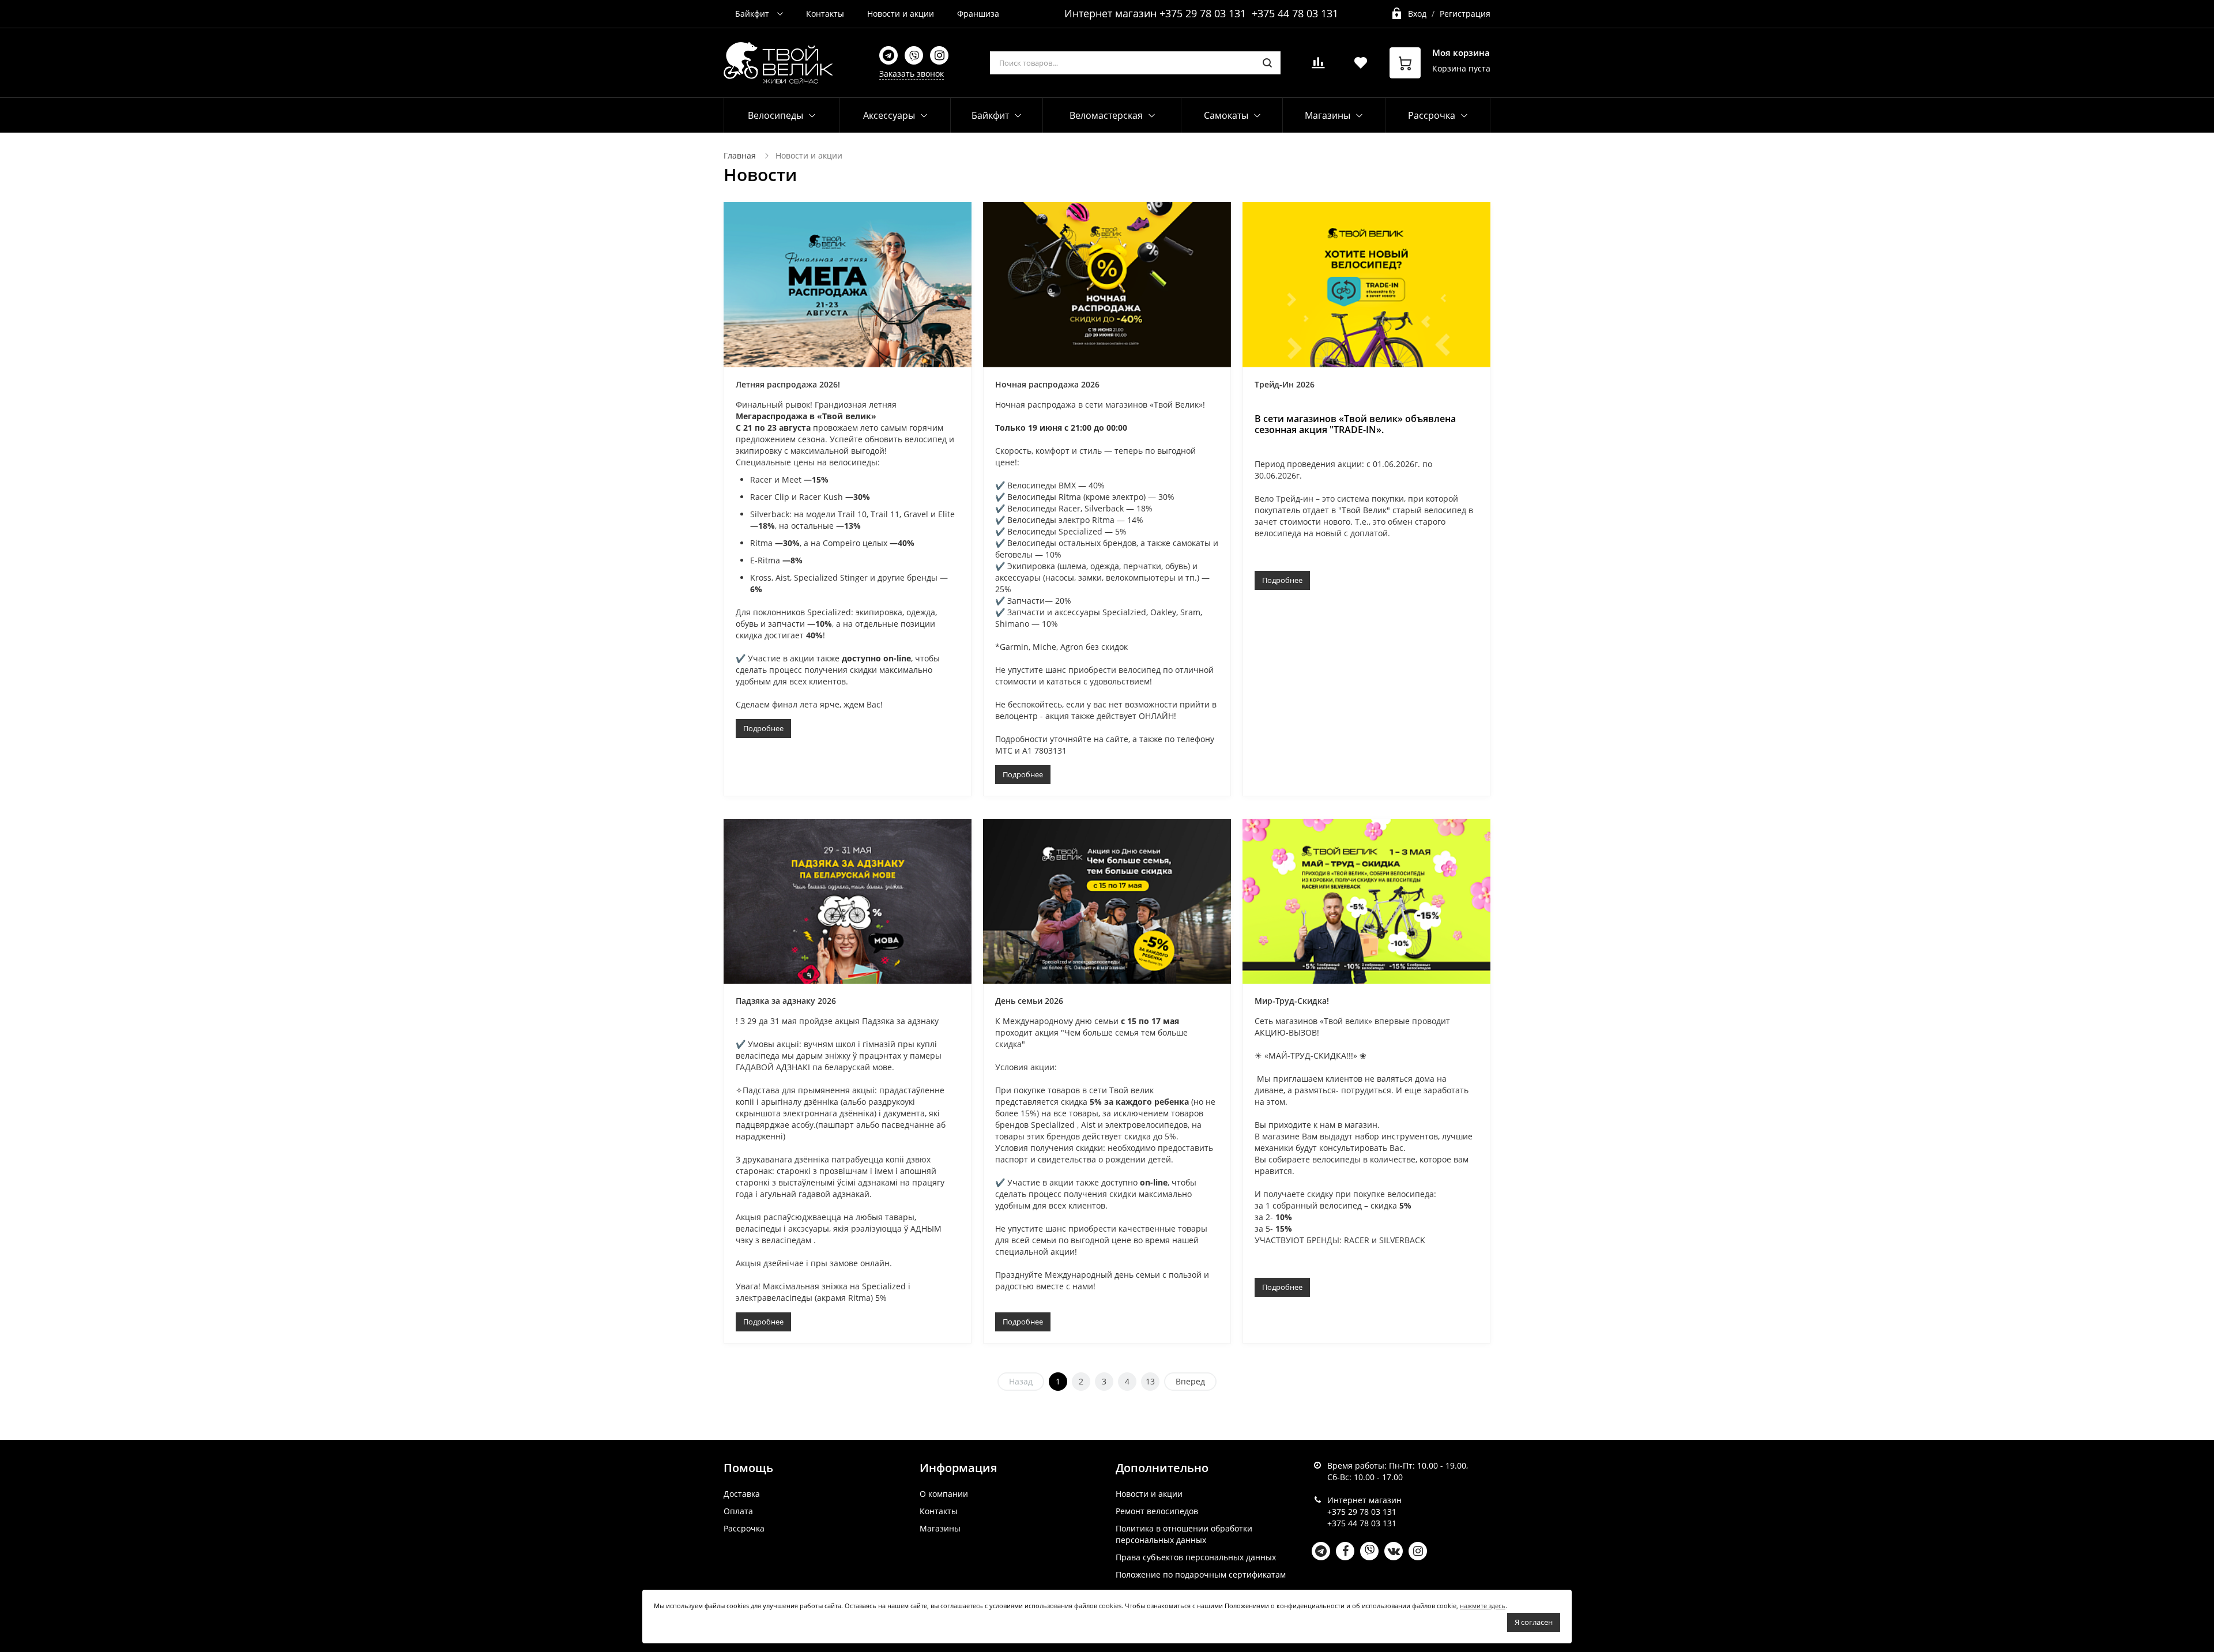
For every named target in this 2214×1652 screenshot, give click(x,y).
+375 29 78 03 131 (1203, 13)
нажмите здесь (1483, 1606)
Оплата (738, 1511)
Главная (740, 155)
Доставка (742, 1494)
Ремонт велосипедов (1157, 1511)
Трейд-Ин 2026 (1285, 384)
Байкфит (753, 14)
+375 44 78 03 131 (1295, 13)
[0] (1318, 66)
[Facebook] (1345, 1551)
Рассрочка (744, 1528)
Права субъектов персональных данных (1196, 1557)
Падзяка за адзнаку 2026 (786, 1001)
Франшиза (978, 14)
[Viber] (914, 55)
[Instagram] (939, 55)
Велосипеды (775, 115)
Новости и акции (901, 14)
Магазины (940, 1528)
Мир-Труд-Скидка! (1292, 1001)
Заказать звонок (912, 74)
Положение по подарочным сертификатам (1201, 1574)
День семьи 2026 (1029, 1001)
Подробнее (763, 728)
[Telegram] (888, 55)
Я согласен (1534, 1622)
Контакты (825, 14)
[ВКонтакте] (1394, 1551)
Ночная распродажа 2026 (1047, 384)
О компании (944, 1494)
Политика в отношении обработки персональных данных (1184, 1534)
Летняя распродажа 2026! (788, 384)
